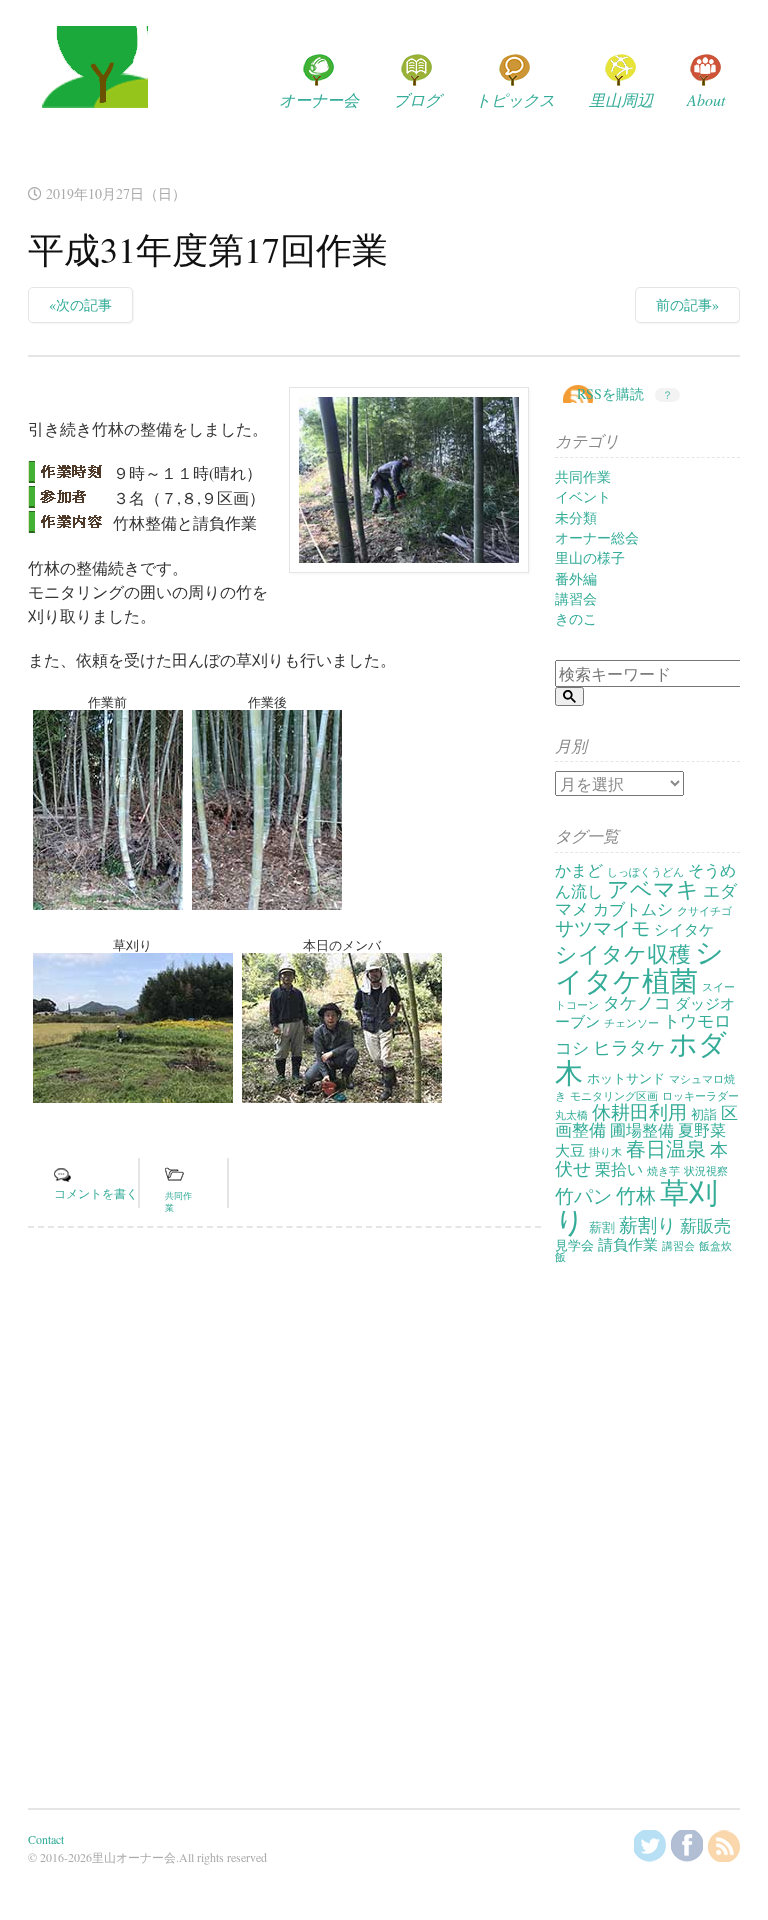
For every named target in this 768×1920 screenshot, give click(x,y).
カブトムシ (633, 909)
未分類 (576, 517)
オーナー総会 (597, 537)
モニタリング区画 (614, 1096)
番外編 (576, 578)
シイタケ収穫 (623, 953)
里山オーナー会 (88, 86)
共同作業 (583, 476)
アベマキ (653, 888)
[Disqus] (284, 1518)
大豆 (570, 1150)
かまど (579, 870)
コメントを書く (96, 1193)
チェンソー (631, 1023)
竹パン (583, 1195)
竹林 (636, 1195)
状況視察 (706, 1171)
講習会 (576, 598)
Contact (46, 1839)
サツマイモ (602, 927)
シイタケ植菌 (639, 965)
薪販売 (705, 1225)
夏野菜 (702, 1130)
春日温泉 (666, 1148)
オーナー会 (319, 99)
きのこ (576, 618)
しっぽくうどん (645, 872)
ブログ (417, 99)
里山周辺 (621, 99)
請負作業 (628, 1244)
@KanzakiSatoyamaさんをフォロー (650, 1846)
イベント (583, 496)
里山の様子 (590, 557)
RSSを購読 (610, 393)
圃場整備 (642, 1130)
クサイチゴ (704, 911)
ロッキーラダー (700, 1096)
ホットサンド (626, 1078)
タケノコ (637, 1002)
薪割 (602, 1227)
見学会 (574, 1245)
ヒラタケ (629, 1047)
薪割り (647, 1224)
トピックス (515, 99)
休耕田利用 (639, 1111)
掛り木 (605, 1152)
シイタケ (684, 929)
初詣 (704, 1114)
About (706, 99)
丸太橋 (571, 1115)
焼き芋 (663, 1171)
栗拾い (619, 1169)
